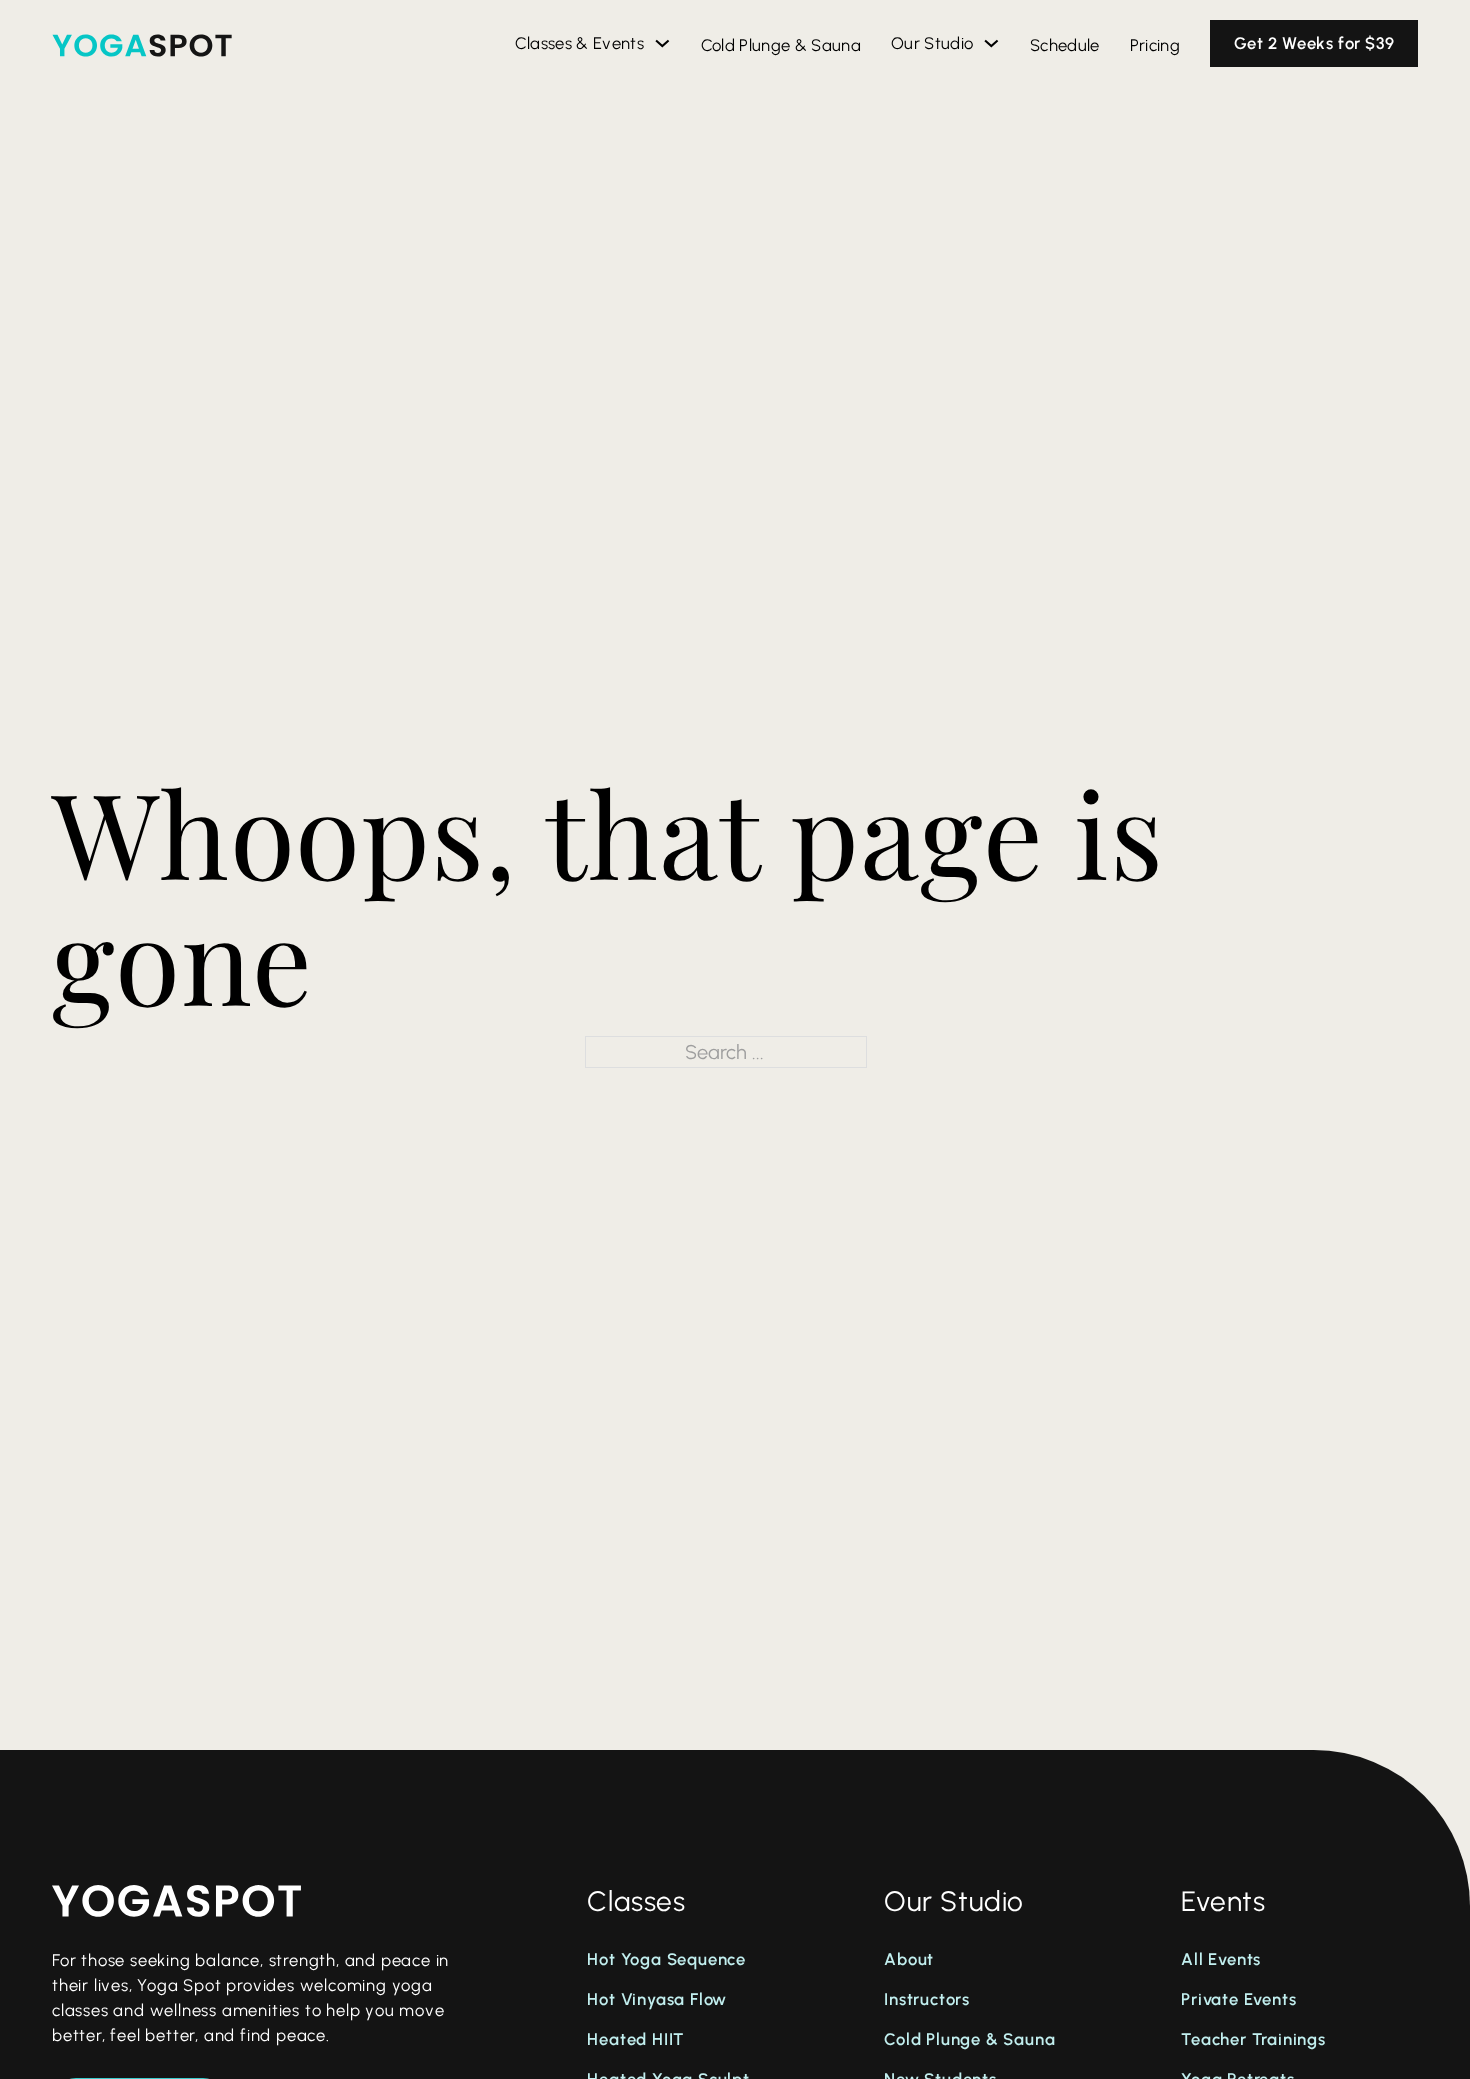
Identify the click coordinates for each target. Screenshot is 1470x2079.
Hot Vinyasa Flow (657, 1999)
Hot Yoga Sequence (666, 1959)
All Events (1221, 1959)
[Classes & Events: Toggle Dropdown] (662, 43)
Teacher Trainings (1253, 2039)
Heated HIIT (635, 2039)
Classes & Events (579, 43)
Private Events (1238, 1999)
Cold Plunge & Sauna (781, 45)
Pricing (1155, 45)
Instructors (927, 1999)
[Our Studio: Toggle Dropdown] (991, 43)
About (909, 1959)
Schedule (1065, 45)
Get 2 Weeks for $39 (1314, 43)
